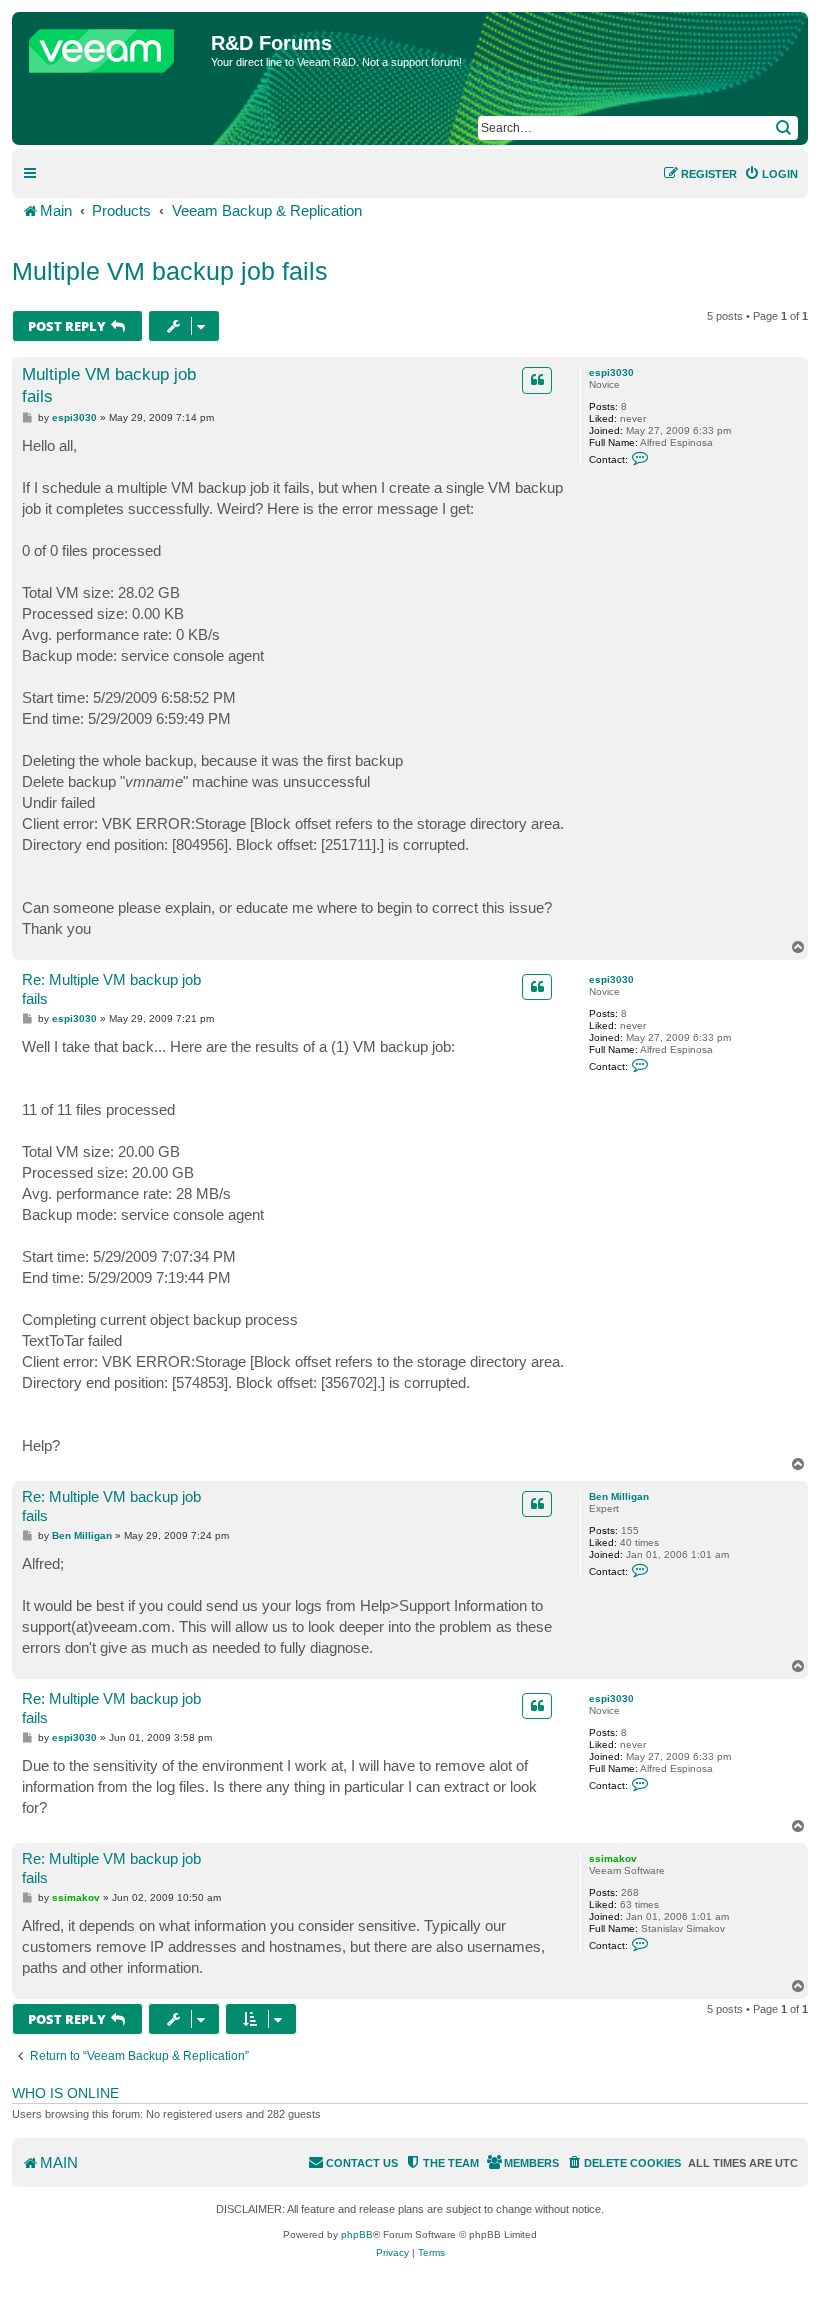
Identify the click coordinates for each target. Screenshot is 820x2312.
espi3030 (611, 372)
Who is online (65, 2093)
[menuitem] (771, 174)
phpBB (357, 2234)
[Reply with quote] (537, 380)
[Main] (114, 46)
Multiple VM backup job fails (170, 271)
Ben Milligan (619, 1496)
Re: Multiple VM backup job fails (111, 989)
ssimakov (613, 1858)
